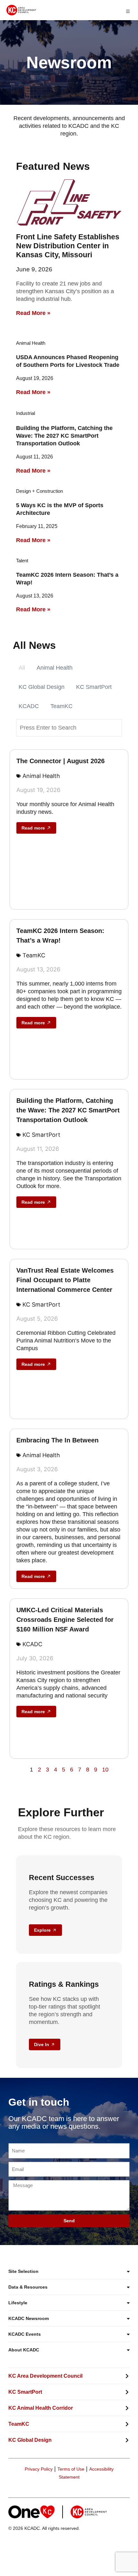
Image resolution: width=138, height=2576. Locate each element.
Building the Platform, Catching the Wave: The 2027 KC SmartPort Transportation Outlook (64, 436)
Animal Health (55, 668)
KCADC (29, 706)
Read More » (33, 313)
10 (105, 1770)
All (22, 668)
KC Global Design (42, 687)
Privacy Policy (39, 2469)
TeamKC (61, 706)
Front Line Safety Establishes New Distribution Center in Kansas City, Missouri (68, 246)
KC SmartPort (94, 687)
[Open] (128, 11)
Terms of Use (71, 2469)
